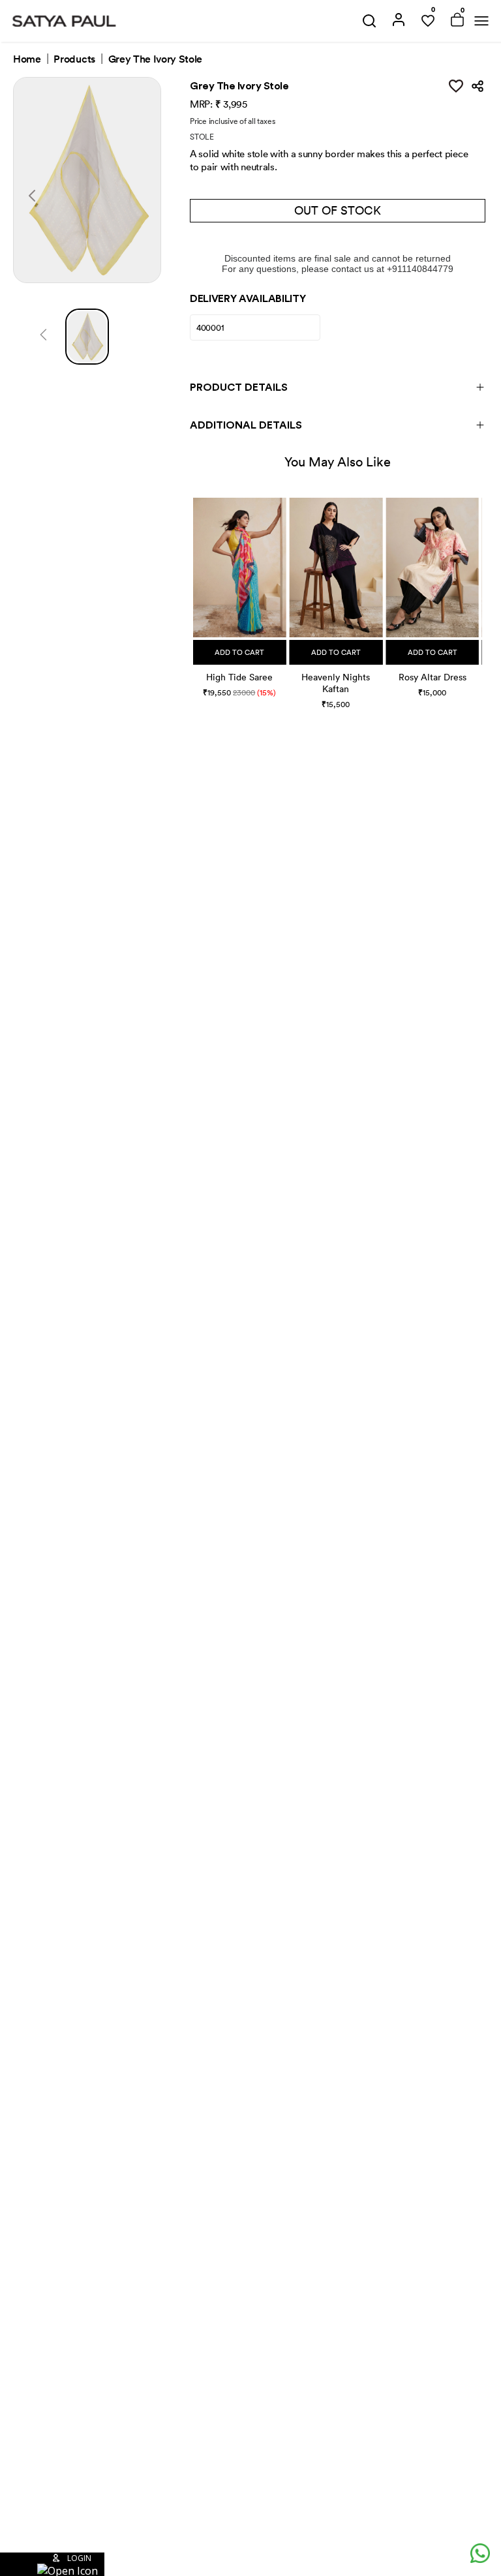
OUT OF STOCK (338, 210)
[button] (195, 591)
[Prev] (43, 337)
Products (74, 59)
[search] (369, 21)
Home (27, 59)
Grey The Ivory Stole (156, 59)
